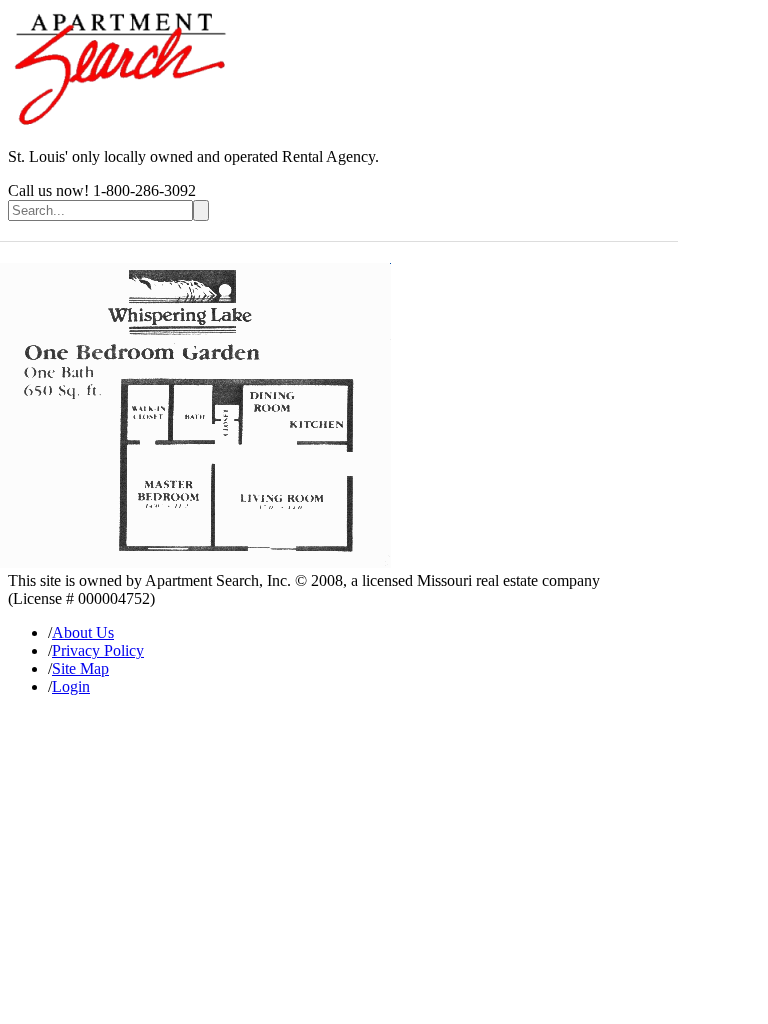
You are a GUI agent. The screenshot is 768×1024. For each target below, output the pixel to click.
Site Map (80, 668)
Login (71, 686)
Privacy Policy (98, 650)
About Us (83, 632)
